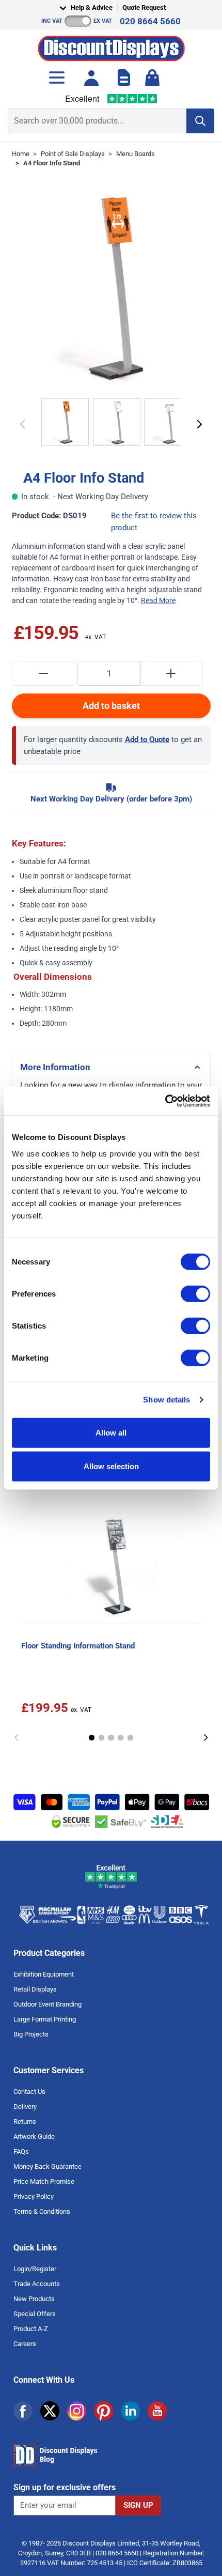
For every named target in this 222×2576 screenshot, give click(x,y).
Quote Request (144, 7)
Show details (166, 1400)
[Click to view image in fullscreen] (111, 288)
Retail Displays (35, 1989)
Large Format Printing (45, 2019)
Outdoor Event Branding (47, 2004)
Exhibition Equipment (44, 1974)
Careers (25, 2344)
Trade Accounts (37, 2284)
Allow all (111, 1432)
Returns (25, 2122)
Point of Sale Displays (73, 154)
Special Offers (35, 2314)
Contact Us (29, 2092)
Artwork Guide (34, 2137)
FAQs (21, 2151)
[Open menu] (57, 78)
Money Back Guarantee (47, 2166)
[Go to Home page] (111, 46)
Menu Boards (136, 154)
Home (21, 154)
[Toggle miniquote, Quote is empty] (124, 78)
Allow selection (111, 1466)
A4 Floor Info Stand (52, 163)
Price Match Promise (44, 2181)
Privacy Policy (34, 2196)
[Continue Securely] (200, 424)
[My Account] (91, 78)
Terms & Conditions (42, 2211)
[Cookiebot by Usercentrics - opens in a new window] (165, 1101)
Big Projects (31, 2034)
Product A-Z (31, 2329)
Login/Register (35, 2269)
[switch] (195, 1293)
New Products (34, 2299)
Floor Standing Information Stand (78, 1646)
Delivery (25, 2107)
